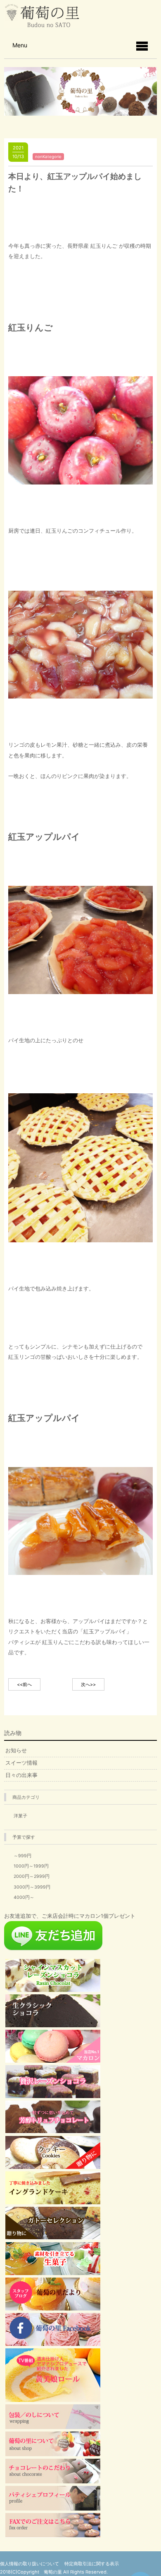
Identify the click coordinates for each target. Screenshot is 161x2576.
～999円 (22, 1856)
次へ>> (88, 1684)
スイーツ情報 (21, 1763)
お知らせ (16, 1750)
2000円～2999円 (32, 1876)
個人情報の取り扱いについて (30, 2564)
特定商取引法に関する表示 (92, 2564)
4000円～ (24, 1897)
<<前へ (24, 1684)
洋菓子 (20, 1816)
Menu (20, 45)
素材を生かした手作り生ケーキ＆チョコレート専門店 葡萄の (42, 16)
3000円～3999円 (32, 1887)
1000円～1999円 (31, 1866)
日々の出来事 (21, 1775)
